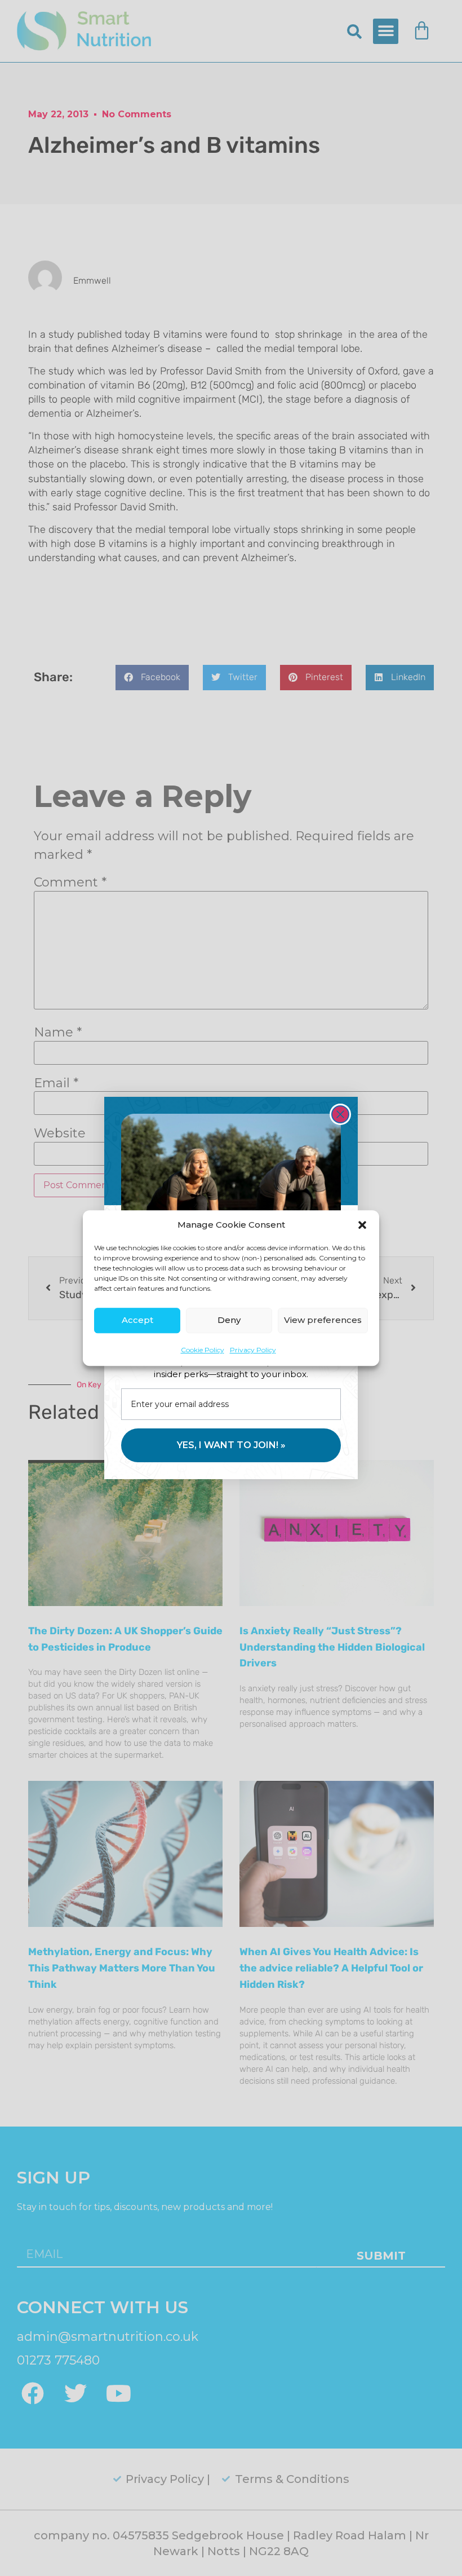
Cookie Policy (203, 1350)
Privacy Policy (253, 1350)
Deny (229, 1320)
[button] (362, 1225)
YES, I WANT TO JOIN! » (231, 1445)
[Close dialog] (340, 1114)
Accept (137, 1320)
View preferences (323, 1320)
